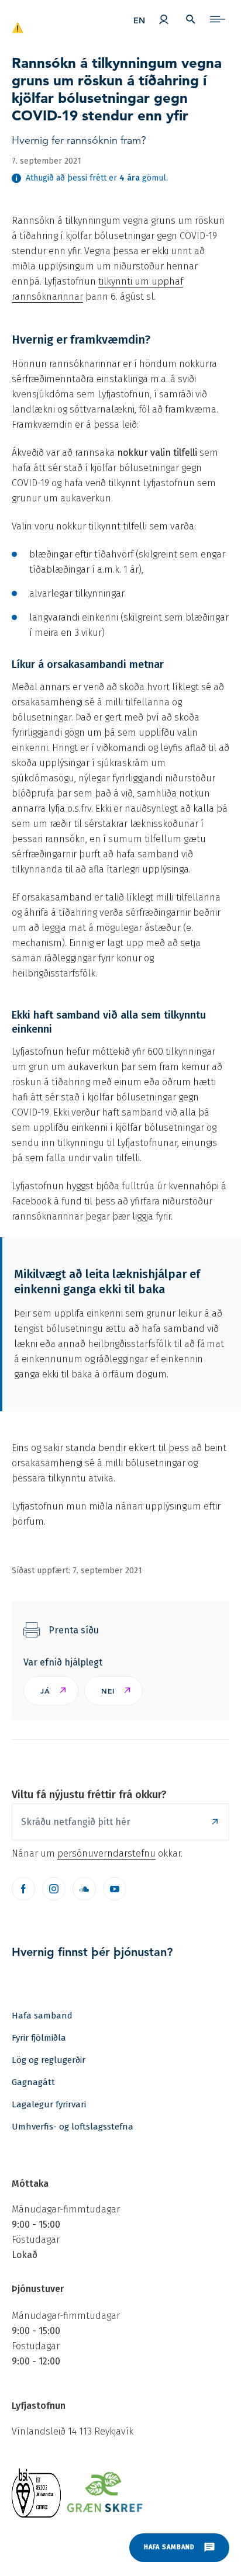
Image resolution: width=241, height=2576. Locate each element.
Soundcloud (84, 1889)
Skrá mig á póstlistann (215, 1822)
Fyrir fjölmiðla (39, 2038)
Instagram (54, 1889)
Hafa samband (42, 2016)
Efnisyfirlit (218, 19)
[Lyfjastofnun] (51, 22)
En (139, 20)
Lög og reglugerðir (49, 2060)
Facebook (23, 1889)
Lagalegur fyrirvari (49, 2104)
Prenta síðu (74, 1630)
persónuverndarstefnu (106, 1853)
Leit (191, 19)
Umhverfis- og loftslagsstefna (73, 2127)
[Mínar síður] (164, 19)
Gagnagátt (33, 2082)
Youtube (115, 1889)
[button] (51, 1691)
